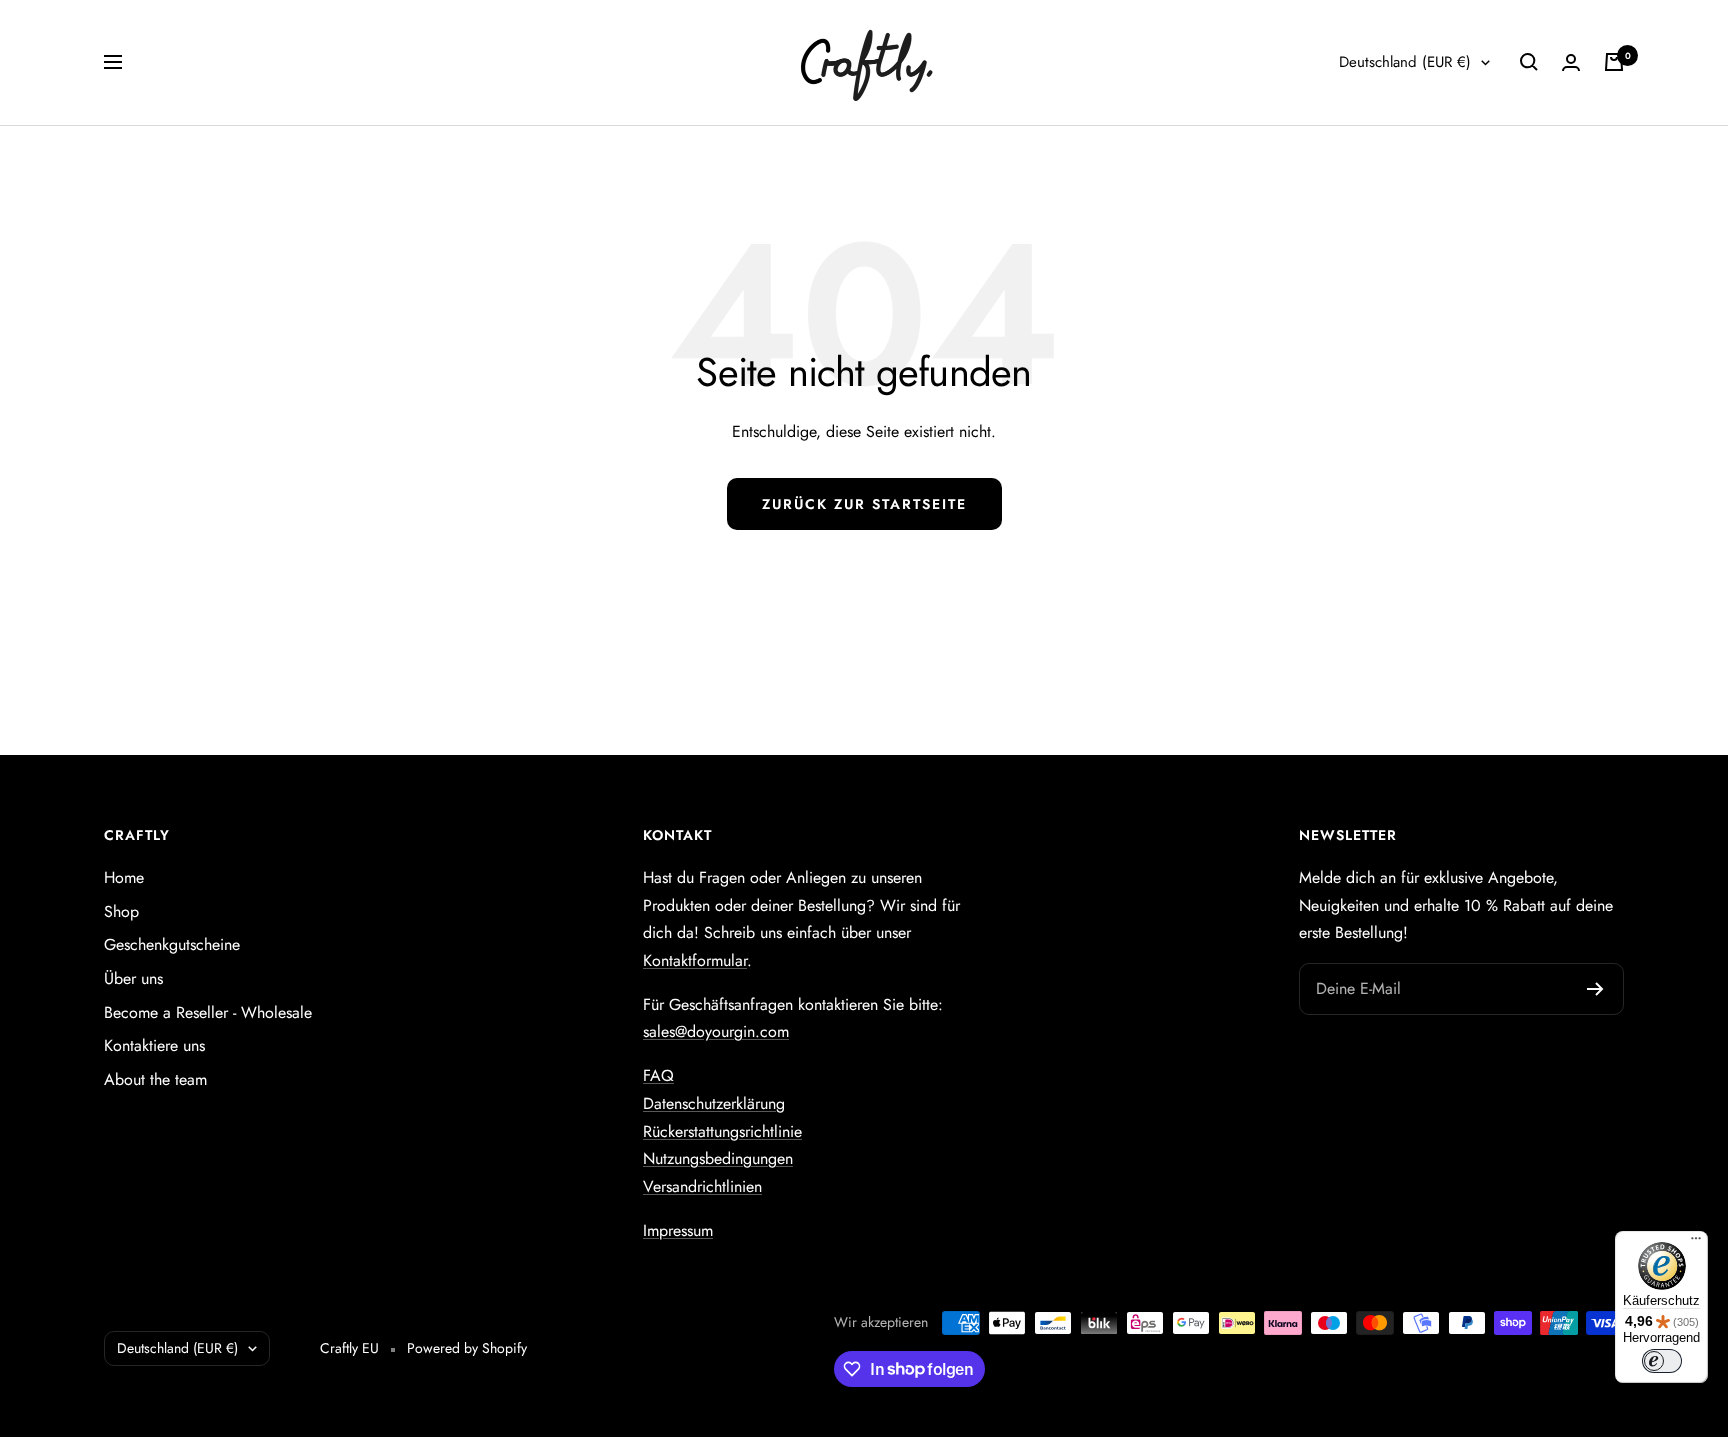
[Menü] (1696, 1243)
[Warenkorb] (1614, 62)
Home (124, 877)
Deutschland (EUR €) (1405, 62)
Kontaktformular (695, 960)
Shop (121, 911)
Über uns (133, 978)
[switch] (1662, 1361)
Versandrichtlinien (702, 1186)
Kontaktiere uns (154, 1045)
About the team (155, 1079)
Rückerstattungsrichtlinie (722, 1131)
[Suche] (1529, 62)
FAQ (658, 1075)
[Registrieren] (1595, 989)
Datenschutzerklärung (714, 1103)
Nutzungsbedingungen (718, 1158)
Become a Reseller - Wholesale (208, 1012)
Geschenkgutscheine (172, 944)
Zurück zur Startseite (864, 504)
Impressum (678, 1230)
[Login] (1571, 62)
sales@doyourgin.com (716, 1031)
